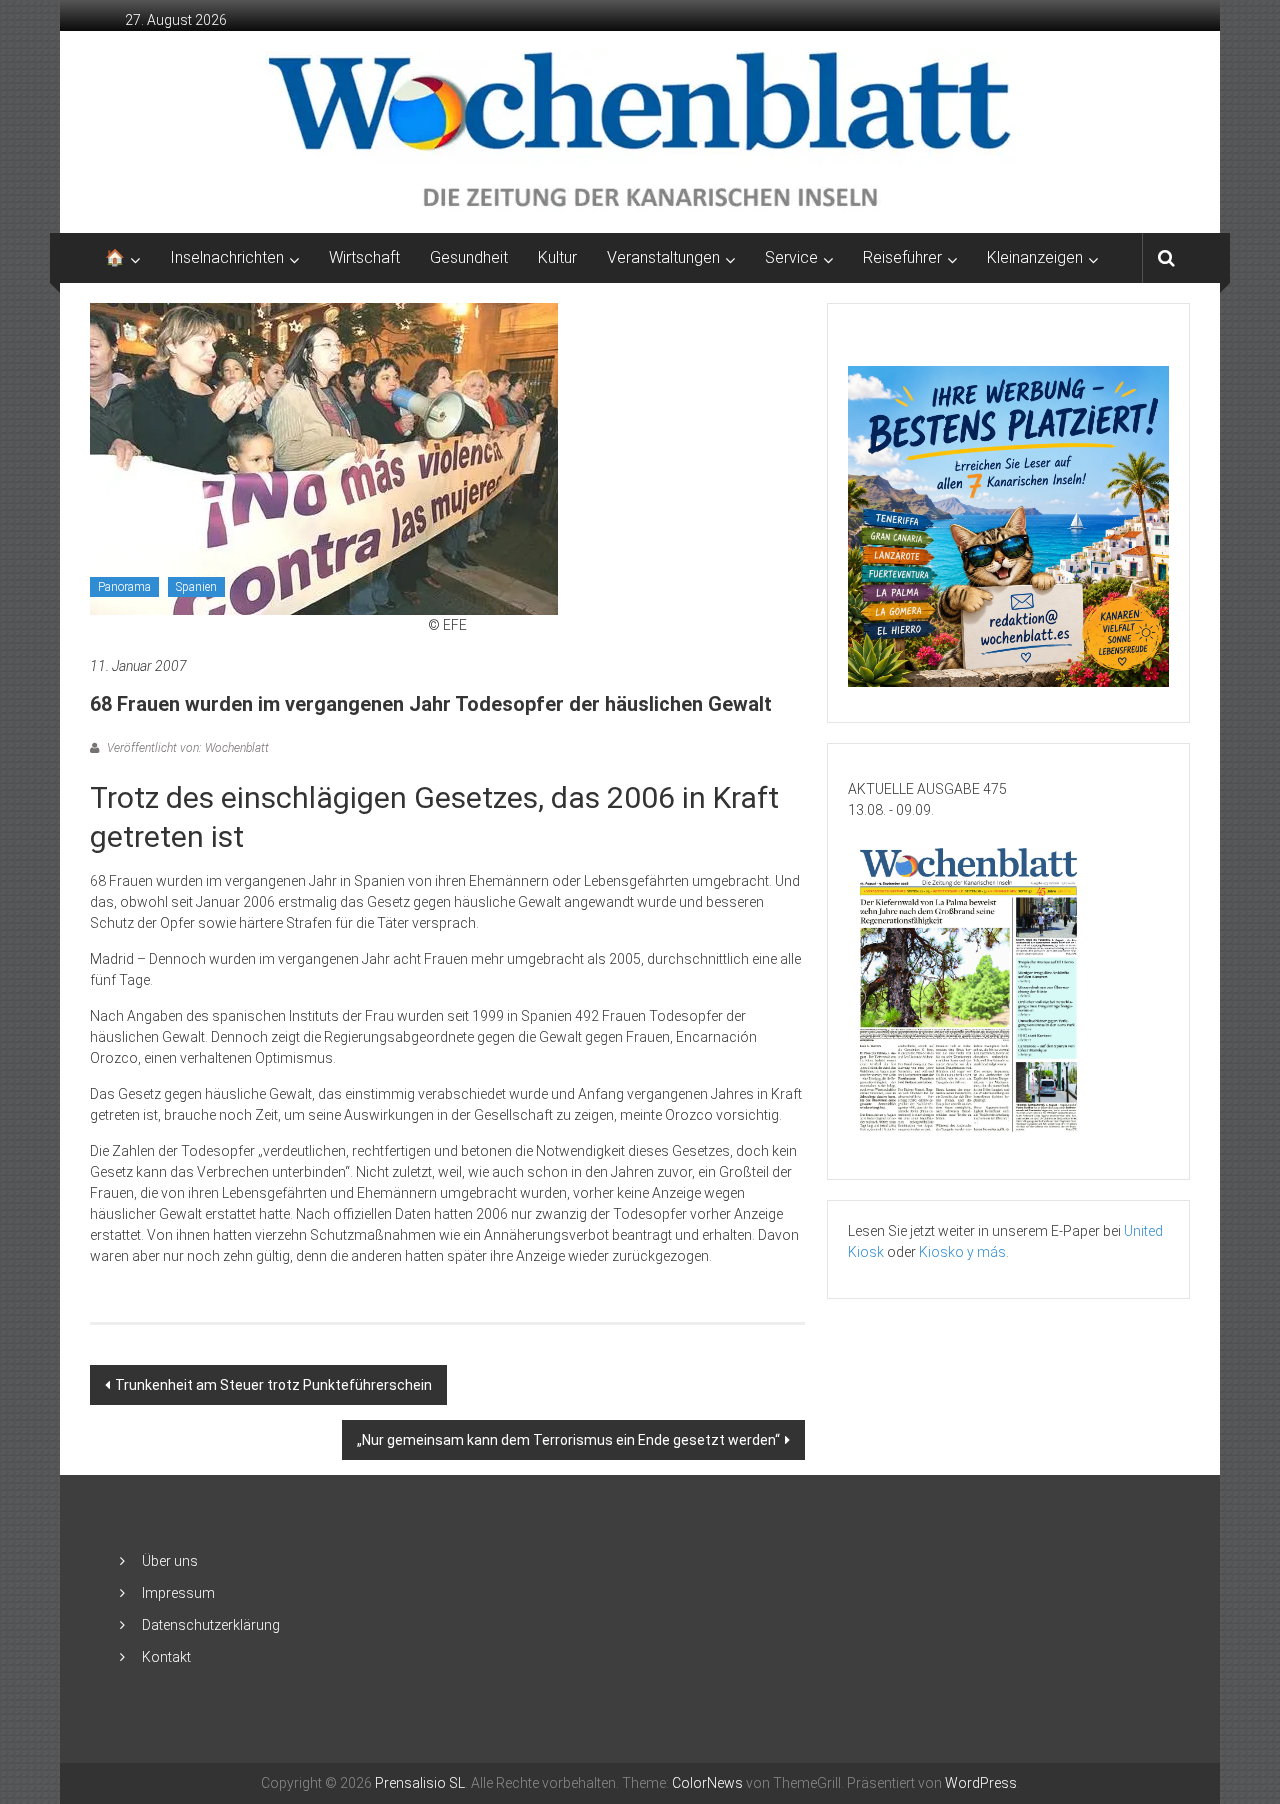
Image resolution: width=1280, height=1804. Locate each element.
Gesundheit (469, 257)
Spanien (196, 587)
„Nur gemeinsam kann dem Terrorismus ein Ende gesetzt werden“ (568, 1440)
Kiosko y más (962, 1252)
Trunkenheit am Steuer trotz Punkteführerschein (273, 1385)
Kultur (557, 257)
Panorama (124, 587)
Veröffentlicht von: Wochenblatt (186, 748)
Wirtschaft (364, 257)
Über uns (170, 1561)
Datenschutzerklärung (211, 1625)
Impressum (178, 1593)
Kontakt (166, 1657)
